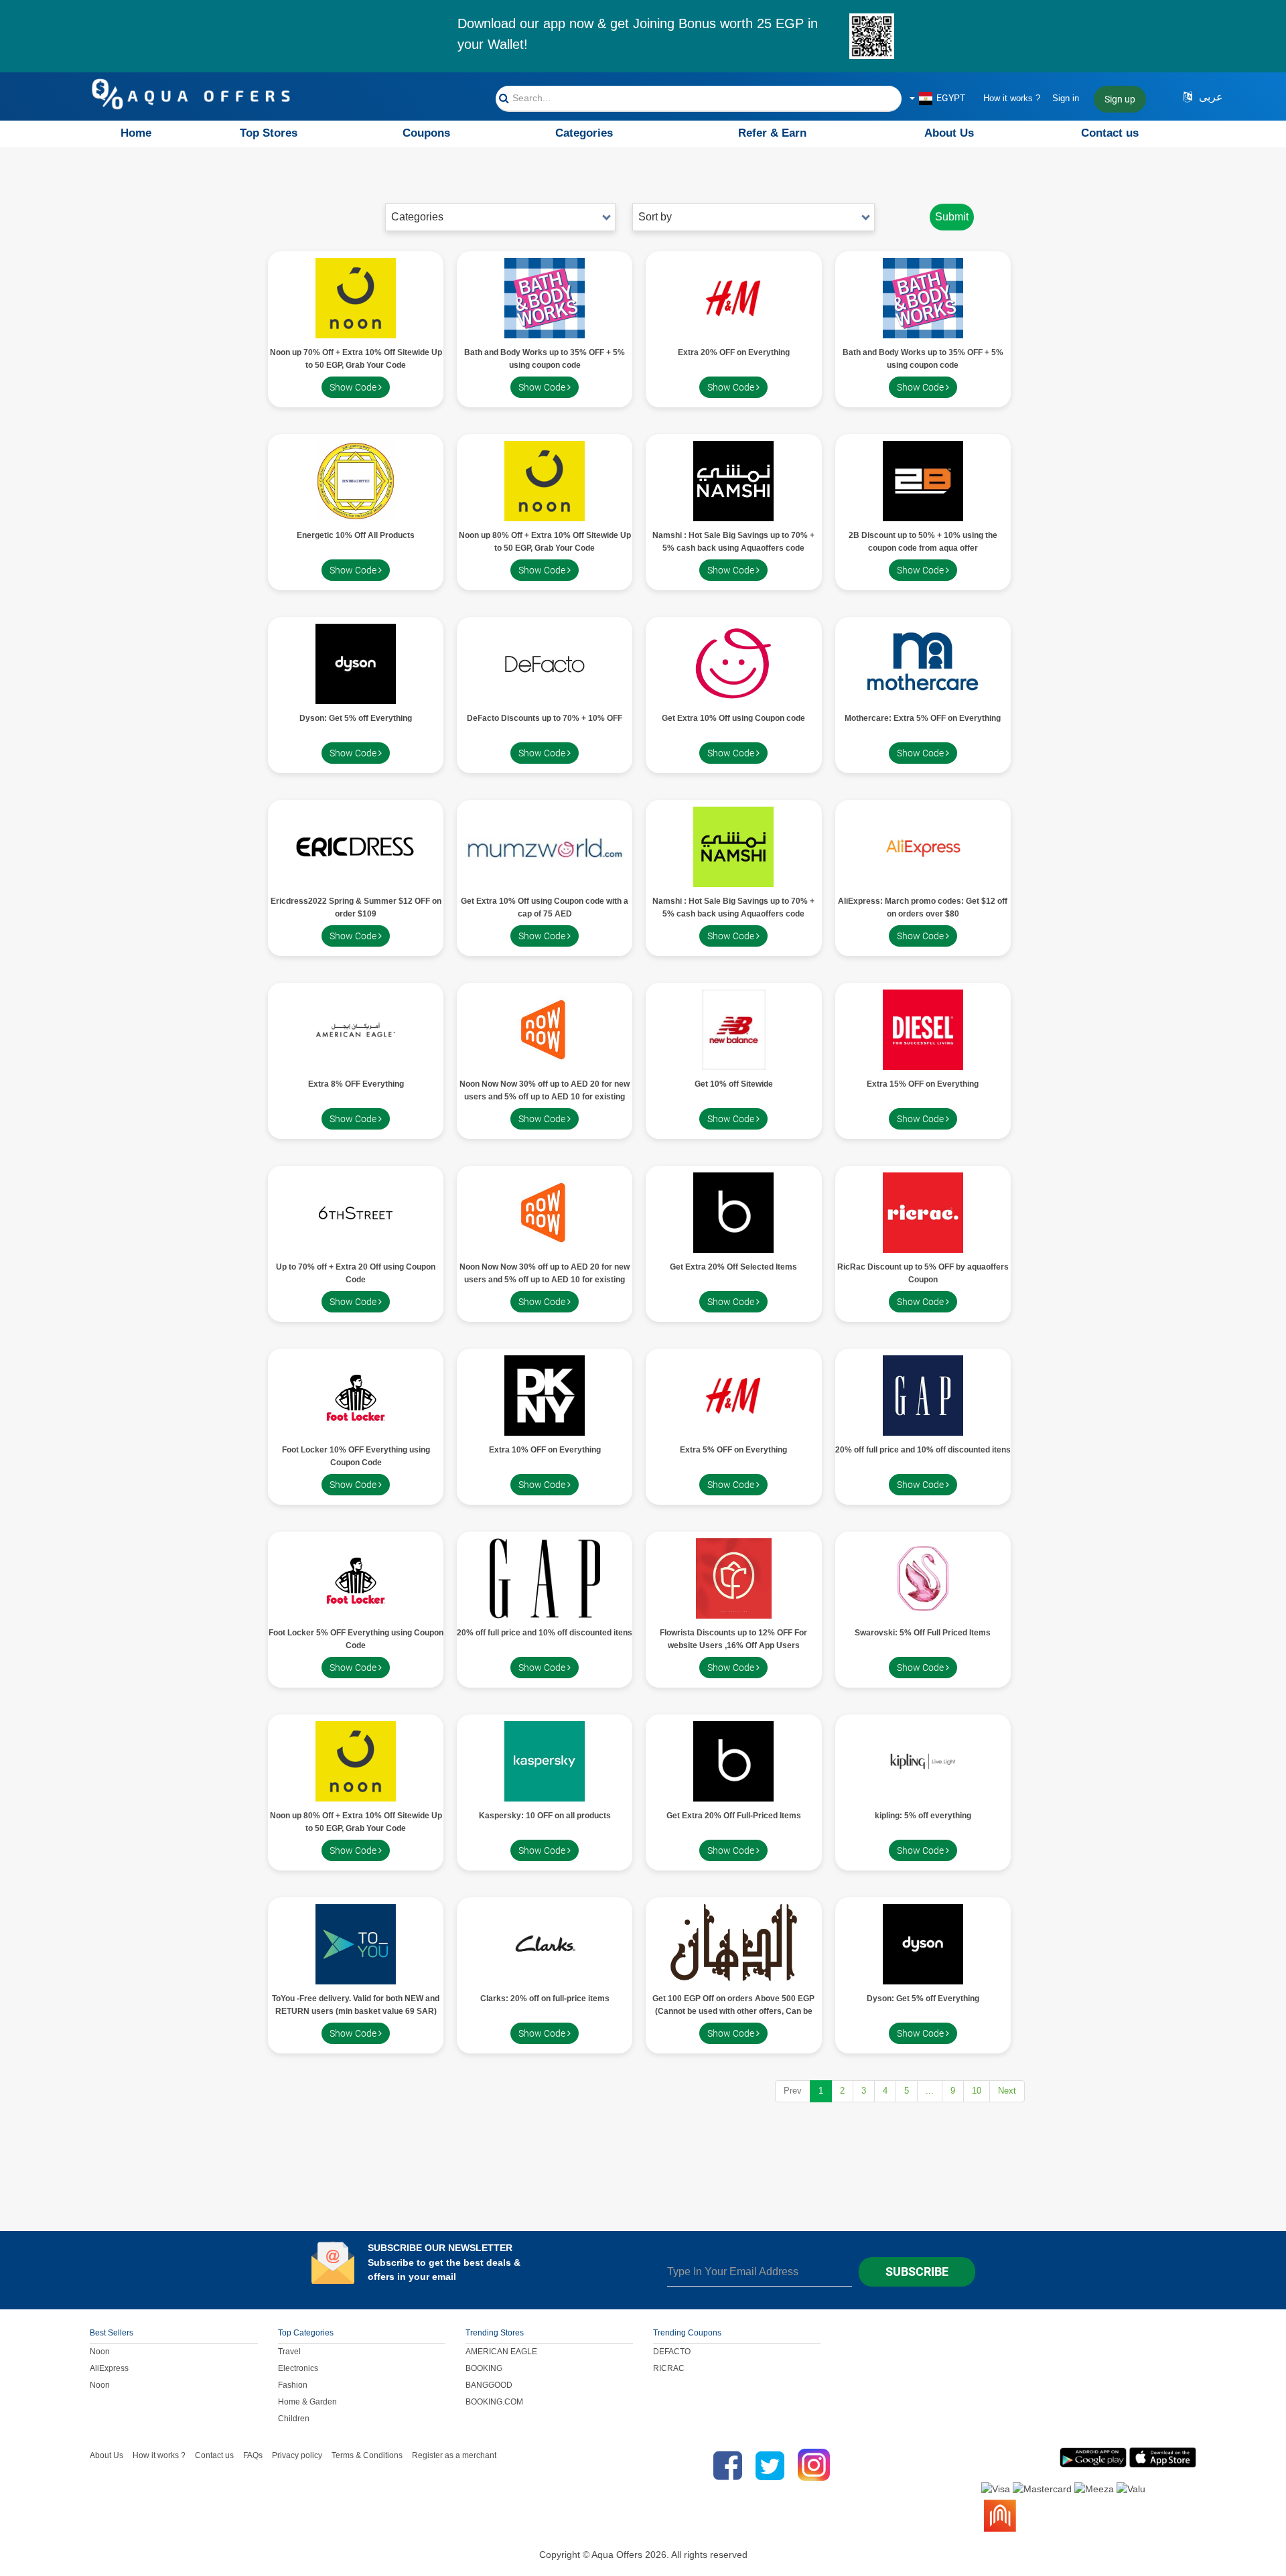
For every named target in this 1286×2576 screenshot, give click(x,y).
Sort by (655, 217)
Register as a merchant (454, 2455)
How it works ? (1012, 98)
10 (977, 2091)
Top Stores (269, 133)
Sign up (1120, 99)
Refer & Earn (772, 133)
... (930, 2091)
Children (294, 2419)
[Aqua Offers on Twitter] (770, 2465)
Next (1007, 2091)
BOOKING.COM (494, 2402)
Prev (793, 2091)
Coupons (426, 133)
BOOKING (484, 2368)
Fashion (293, 2385)
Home (136, 133)
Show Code (354, 387)
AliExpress (109, 2368)
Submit (952, 217)
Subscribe (917, 2272)
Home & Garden (307, 2402)
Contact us (1110, 133)
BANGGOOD (489, 2385)
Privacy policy (297, 2455)
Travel (289, 2352)
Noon (100, 2352)
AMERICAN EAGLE (501, 2352)
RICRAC (669, 2368)
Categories (584, 133)
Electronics (298, 2368)
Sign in (1066, 98)
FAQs (253, 2455)
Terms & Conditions (367, 2455)
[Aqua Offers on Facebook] (724, 2465)
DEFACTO (672, 2352)
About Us (949, 133)
